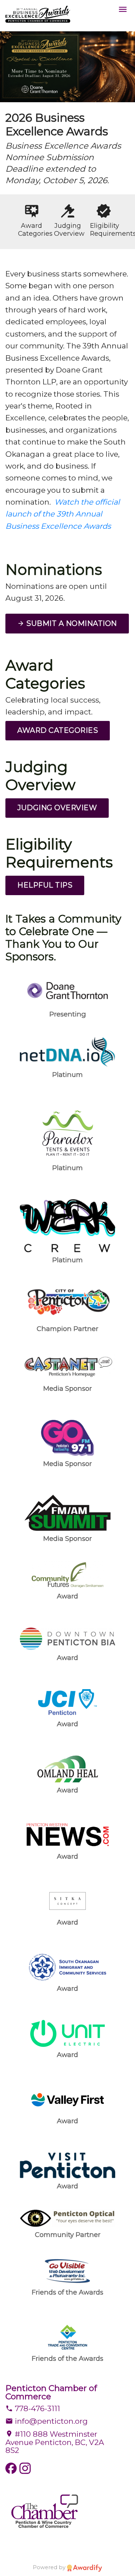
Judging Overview (57, 808)
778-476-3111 (37, 2408)
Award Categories (58, 730)
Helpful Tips (45, 885)
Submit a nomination (71, 623)
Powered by (50, 2567)
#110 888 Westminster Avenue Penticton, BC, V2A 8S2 (55, 2442)
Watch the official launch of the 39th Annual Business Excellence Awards (63, 514)
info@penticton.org (50, 2421)
